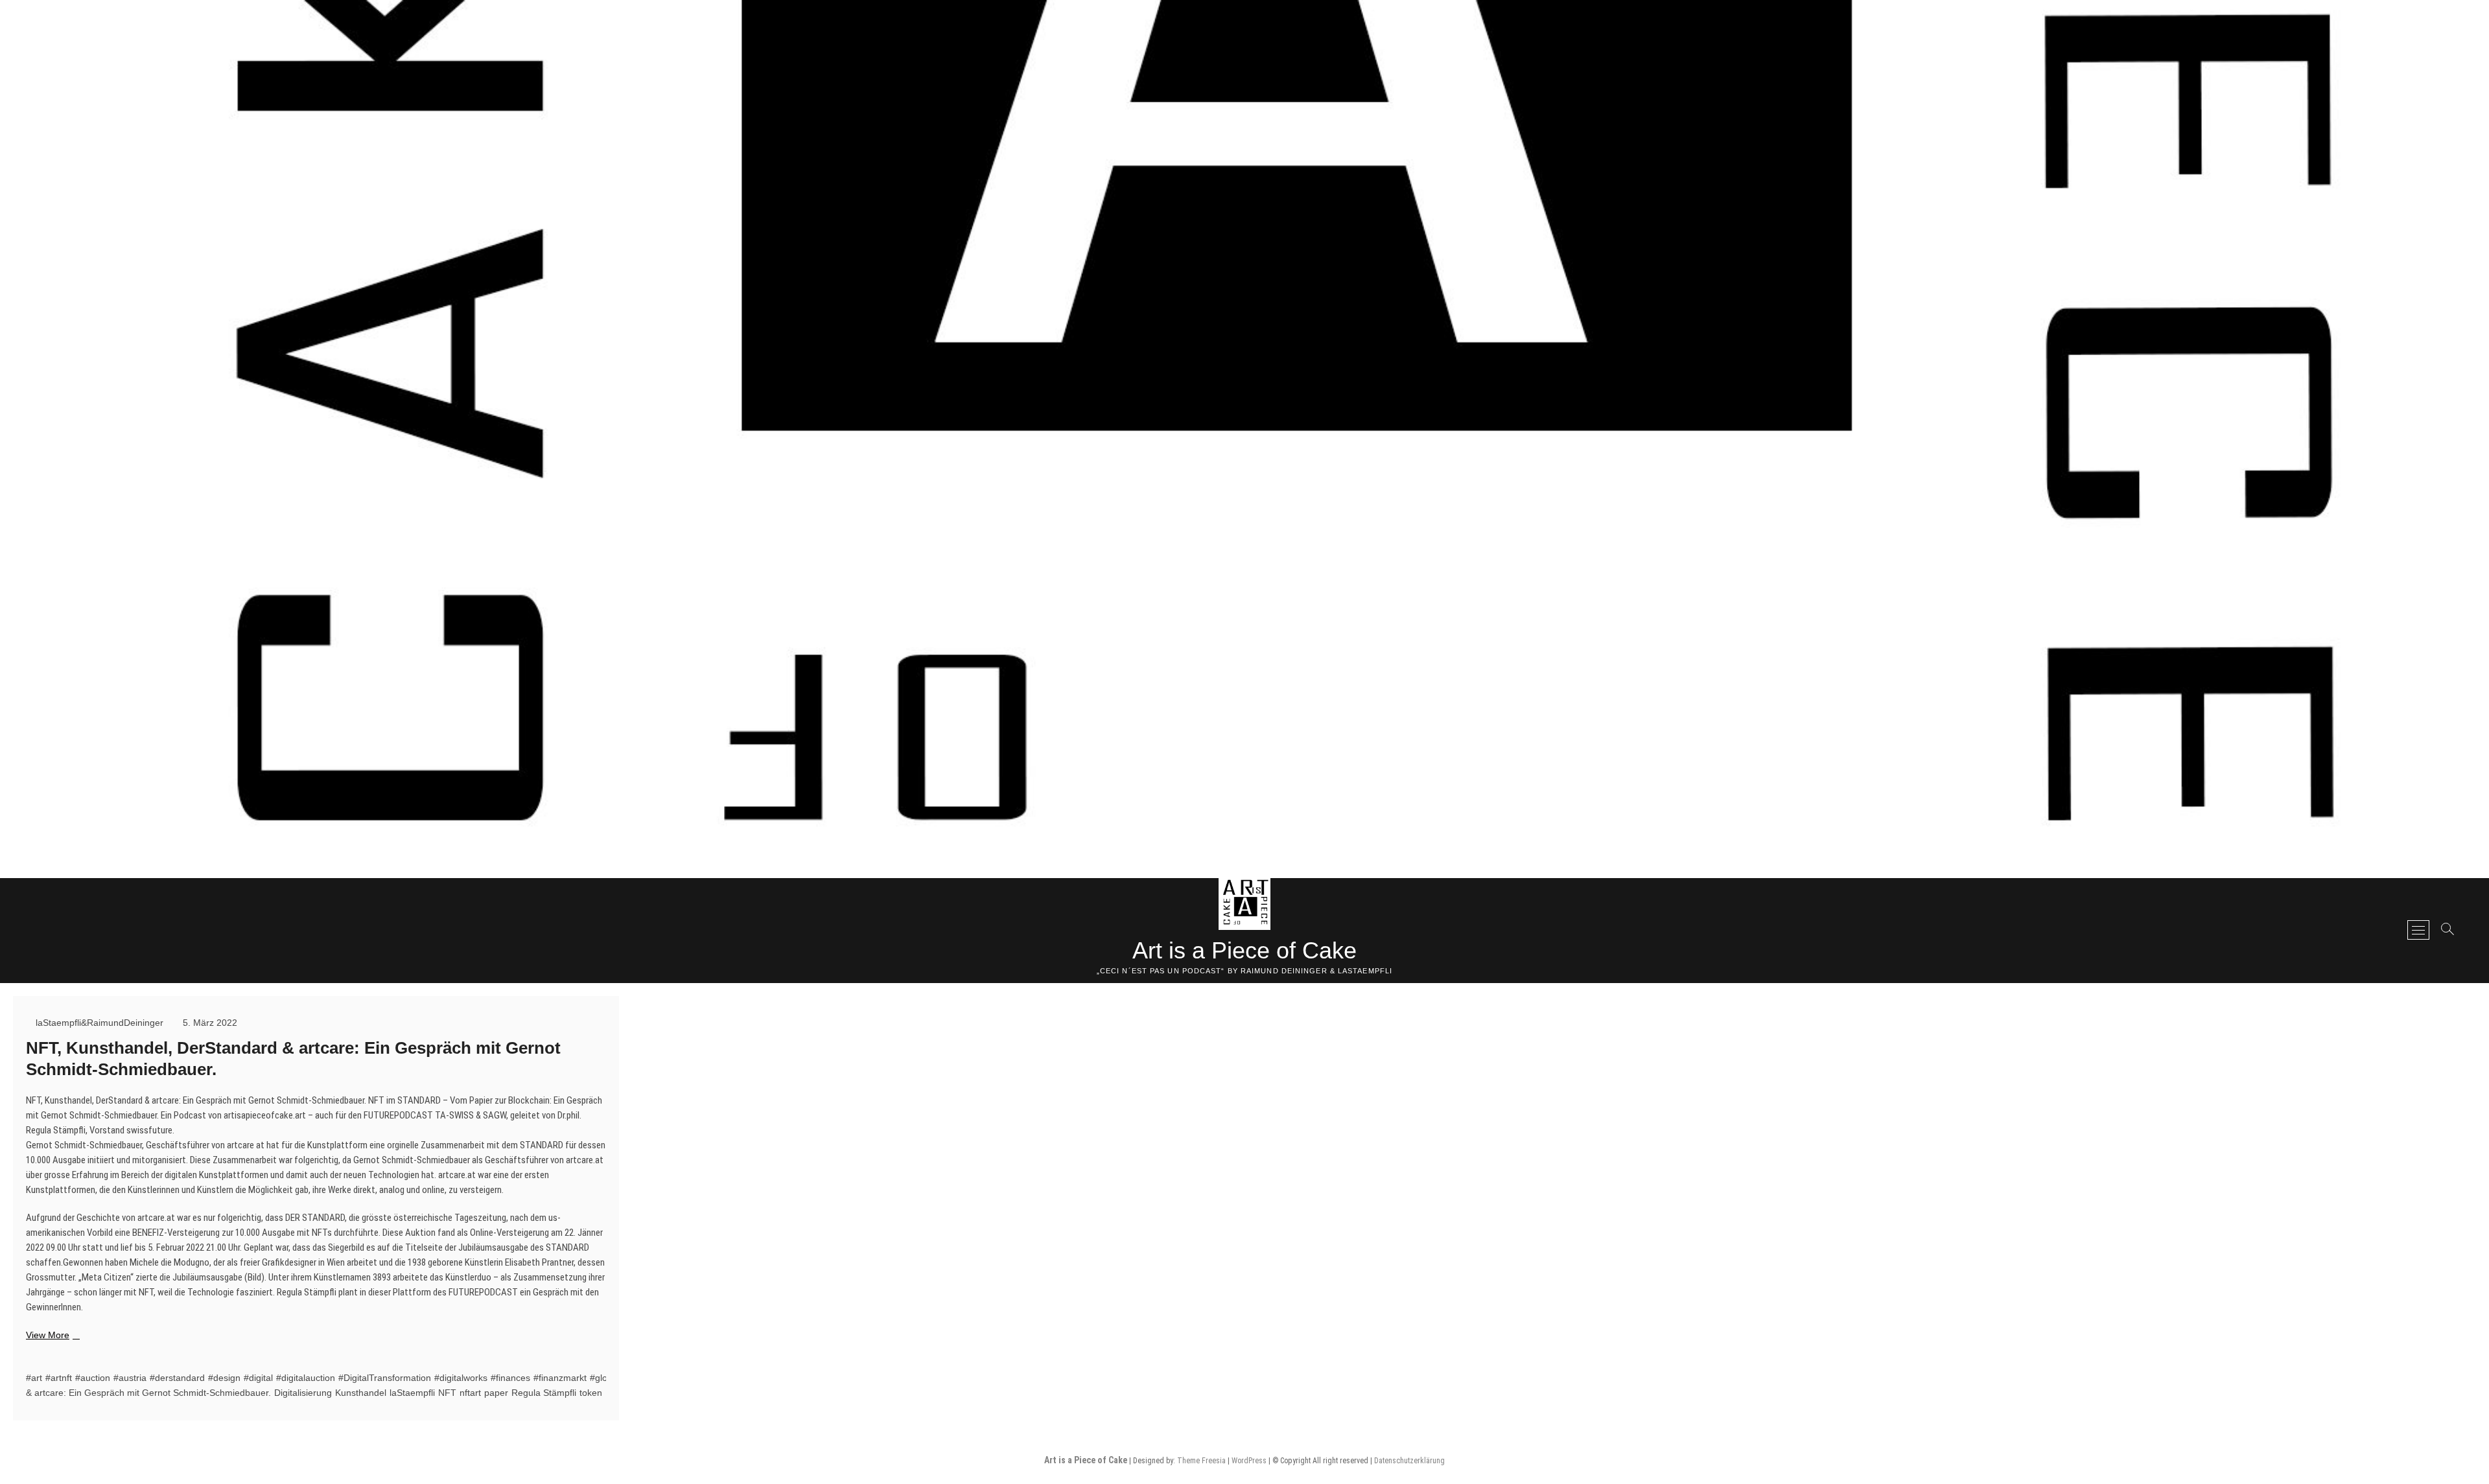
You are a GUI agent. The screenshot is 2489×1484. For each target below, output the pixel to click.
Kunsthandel (361, 1393)
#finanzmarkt (560, 1378)
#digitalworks (461, 1378)
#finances (510, 1378)
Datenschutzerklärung (1409, 1461)
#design (224, 1378)
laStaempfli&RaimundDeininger (98, 1023)
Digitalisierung (303, 1393)
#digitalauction (306, 1378)
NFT (447, 1393)
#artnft (59, 1378)
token (591, 1393)
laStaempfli (412, 1393)
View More (51, 1336)
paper (496, 1393)
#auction (93, 1378)
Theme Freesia (1201, 1461)
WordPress (1249, 1461)
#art (34, 1378)
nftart (470, 1393)
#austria (130, 1378)
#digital (258, 1378)
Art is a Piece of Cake (1244, 950)
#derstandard (177, 1378)
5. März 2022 (209, 1023)
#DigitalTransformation (385, 1378)
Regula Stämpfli (544, 1393)
